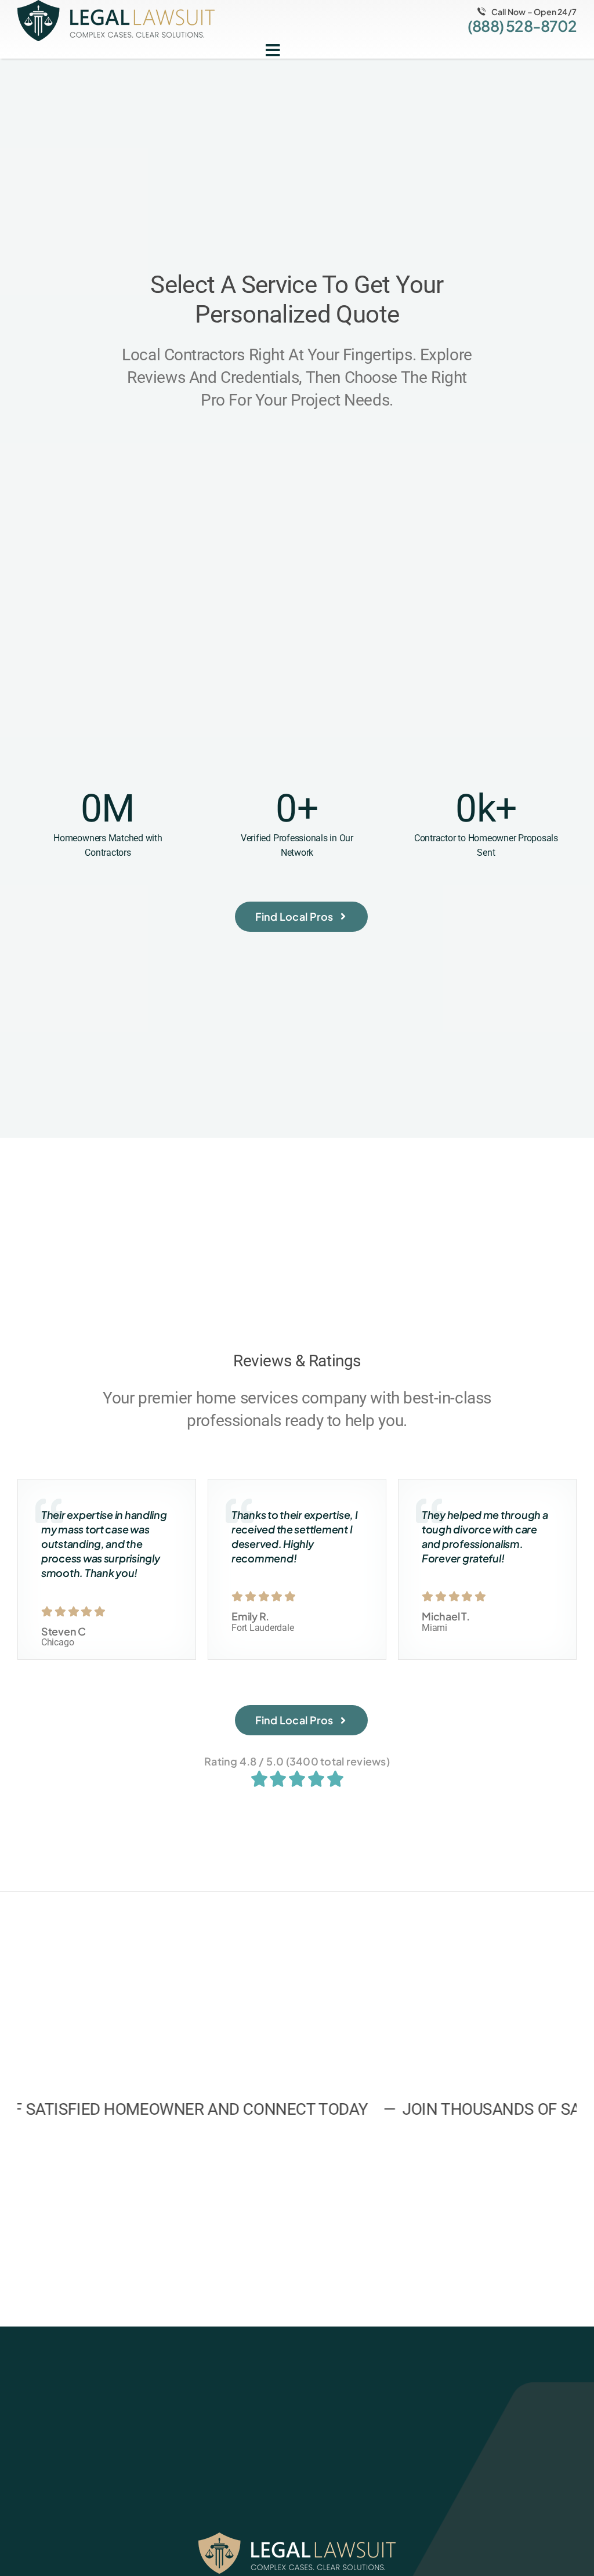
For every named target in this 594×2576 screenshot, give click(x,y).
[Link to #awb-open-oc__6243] (273, 50)
